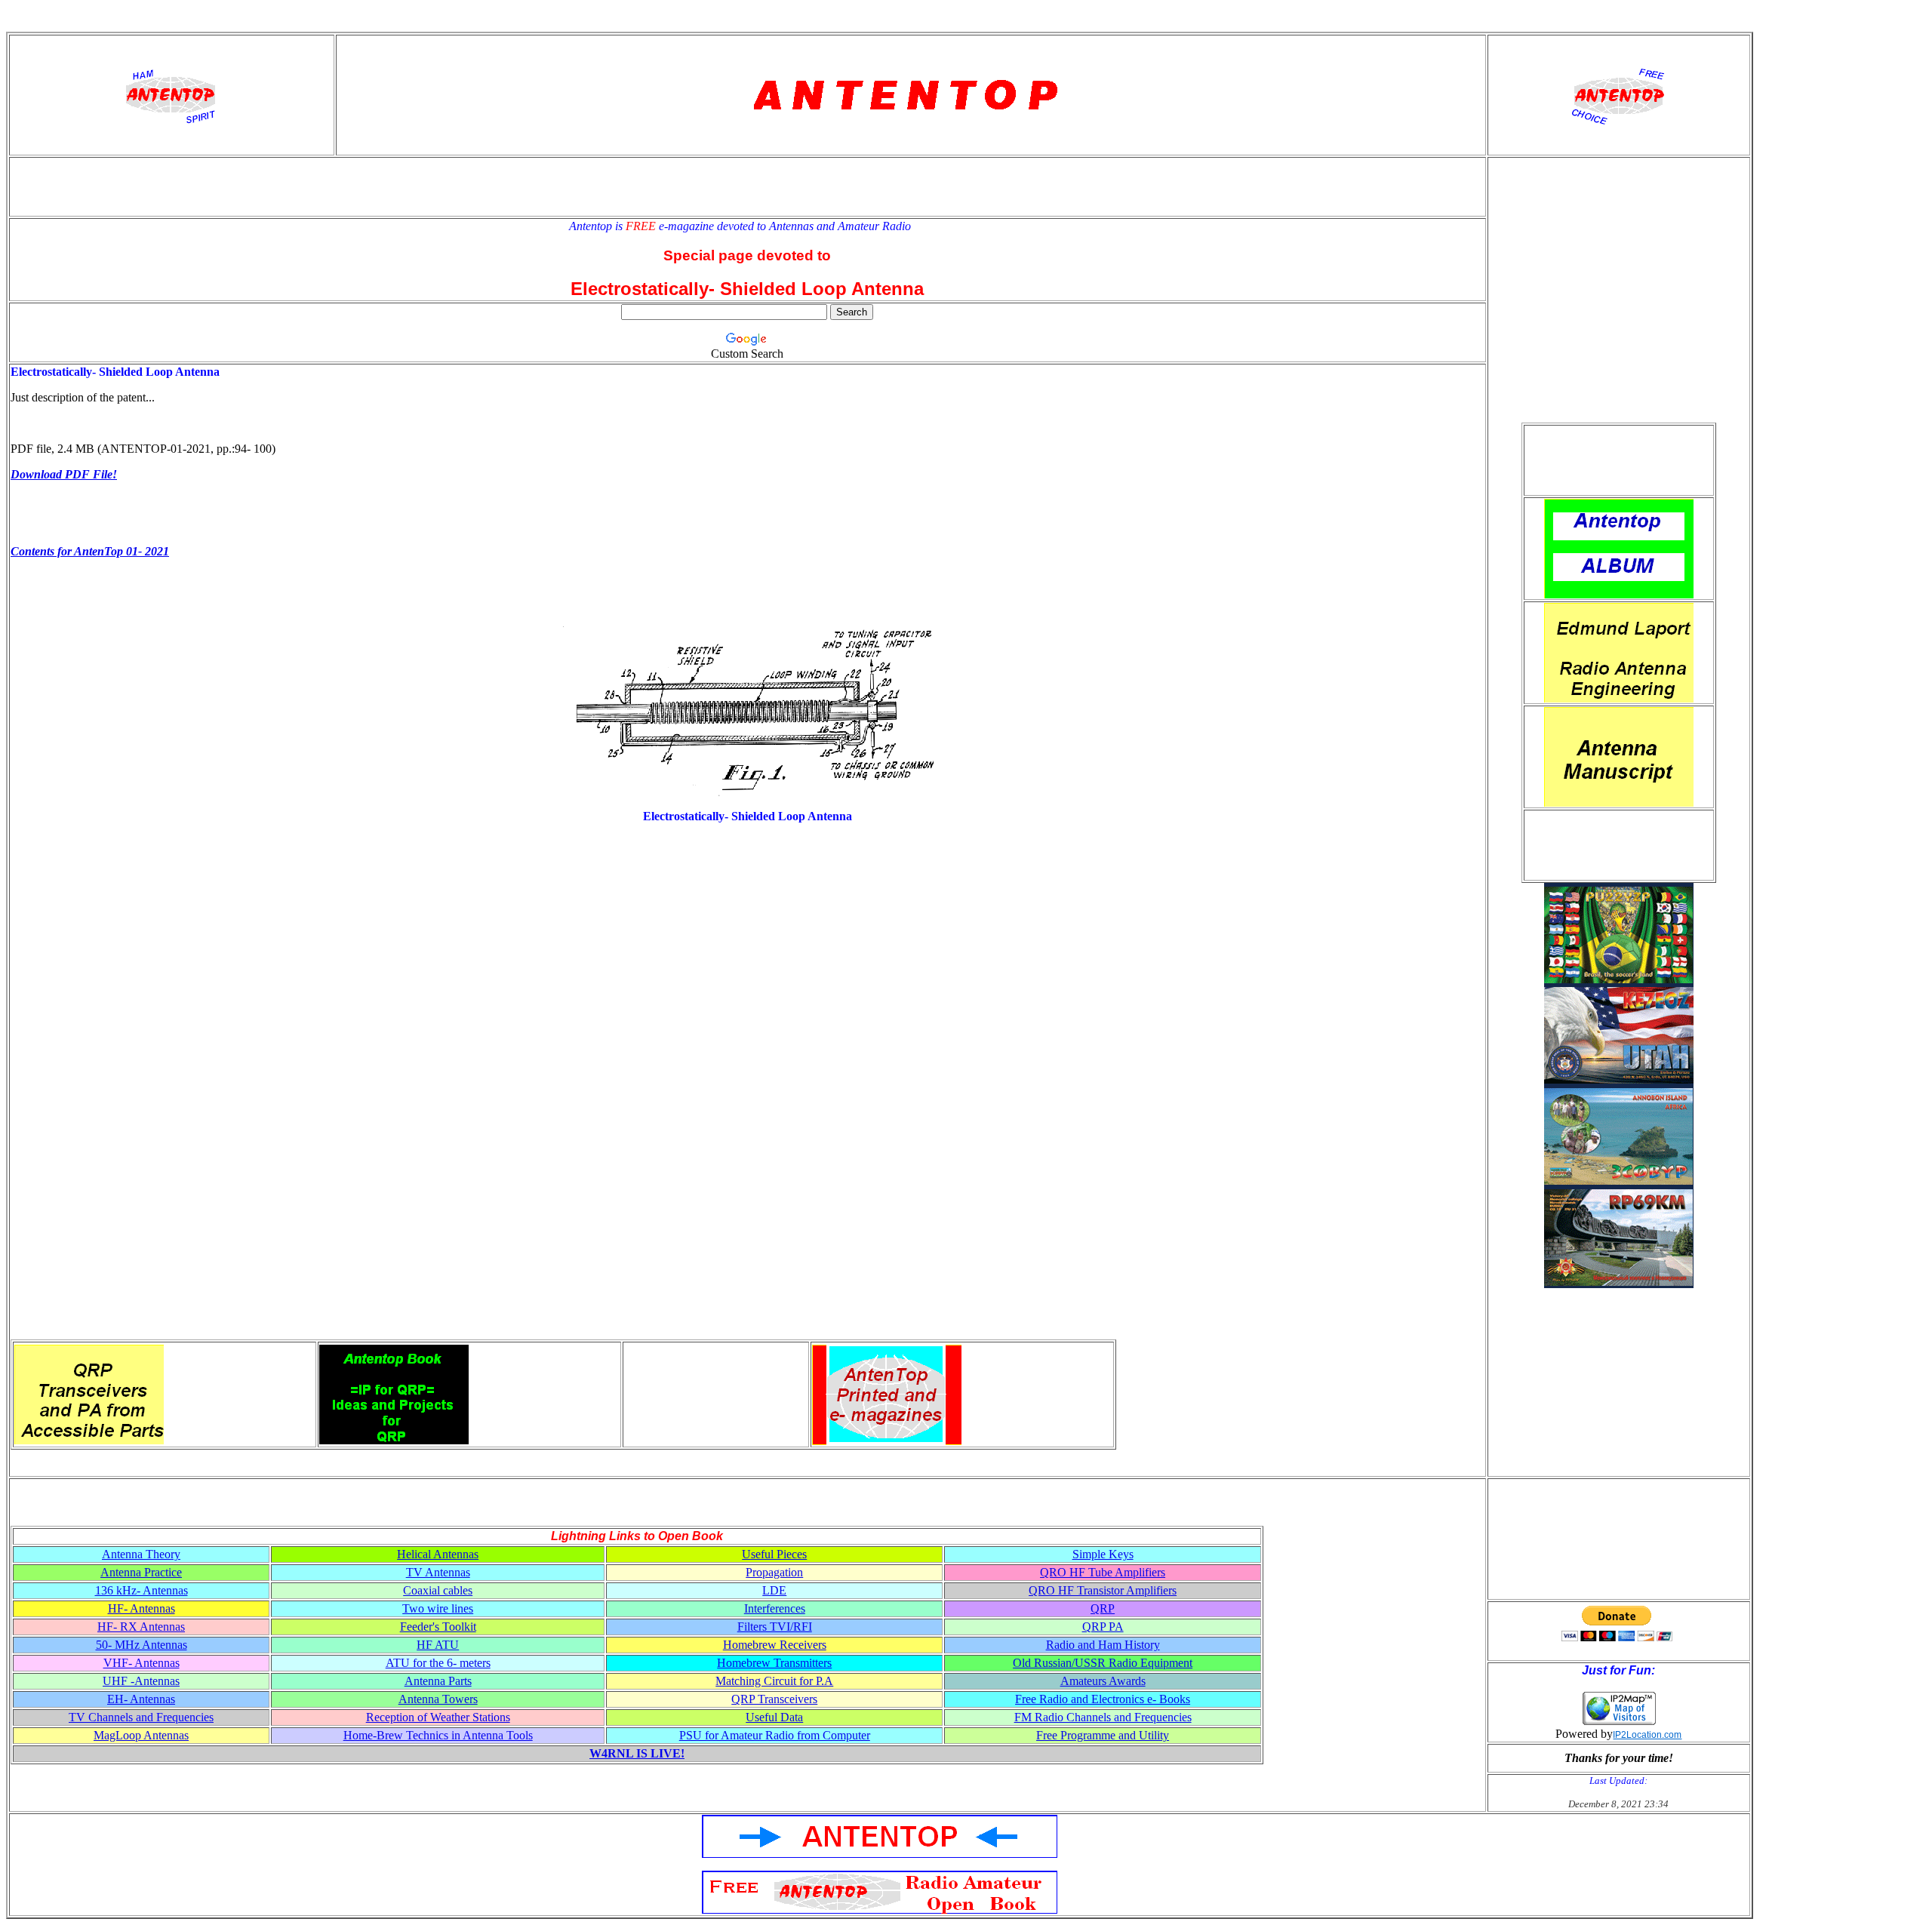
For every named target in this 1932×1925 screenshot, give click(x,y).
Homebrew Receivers (775, 1645)
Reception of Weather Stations (438, 1717)
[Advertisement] (1619, 460)
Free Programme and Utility (1103, 1735)
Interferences (775, 1608)
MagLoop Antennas (141, 1735)
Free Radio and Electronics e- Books (1103, 1699)
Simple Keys (1103, 1554)
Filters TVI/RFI (775, 1627)
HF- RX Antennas (141, 1627)
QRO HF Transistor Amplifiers (1103, 1590)
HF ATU (438, 1645)
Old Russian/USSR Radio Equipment (1103, 1663)
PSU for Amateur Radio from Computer (775, 1735)
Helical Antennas (438, 1554)
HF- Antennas (142, 1608)
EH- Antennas (141, 1699)
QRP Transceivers (774, 1699)
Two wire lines (438, 1608)
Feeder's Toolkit (438, 1627)
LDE (774, 1590)
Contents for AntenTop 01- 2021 (90, 551)
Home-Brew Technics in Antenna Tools (438, 1735)
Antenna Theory (141, 1554)
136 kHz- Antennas (142, 1590)
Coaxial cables (438, 1590)
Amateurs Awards (1103, 1681)
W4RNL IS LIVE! (637, 1753)
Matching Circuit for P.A (774, 1681)
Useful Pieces (774, 1554)
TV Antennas (438, 1572)
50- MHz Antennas (142, 1645)
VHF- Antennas (142, 1663)
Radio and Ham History (1103, 1645)
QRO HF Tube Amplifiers (1103, 1572)
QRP (1103, 1608)
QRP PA (1103, 1627)
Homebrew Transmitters (774, 1663)
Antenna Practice (141, 1572)
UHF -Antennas (141, 1681)
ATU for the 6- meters (438, 1663)
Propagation (774, 1572)
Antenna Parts (438, 1681)
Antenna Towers (438, 1699)
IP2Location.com (1647, 1735)
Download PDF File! (64, 474)
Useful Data (774, 1717)
